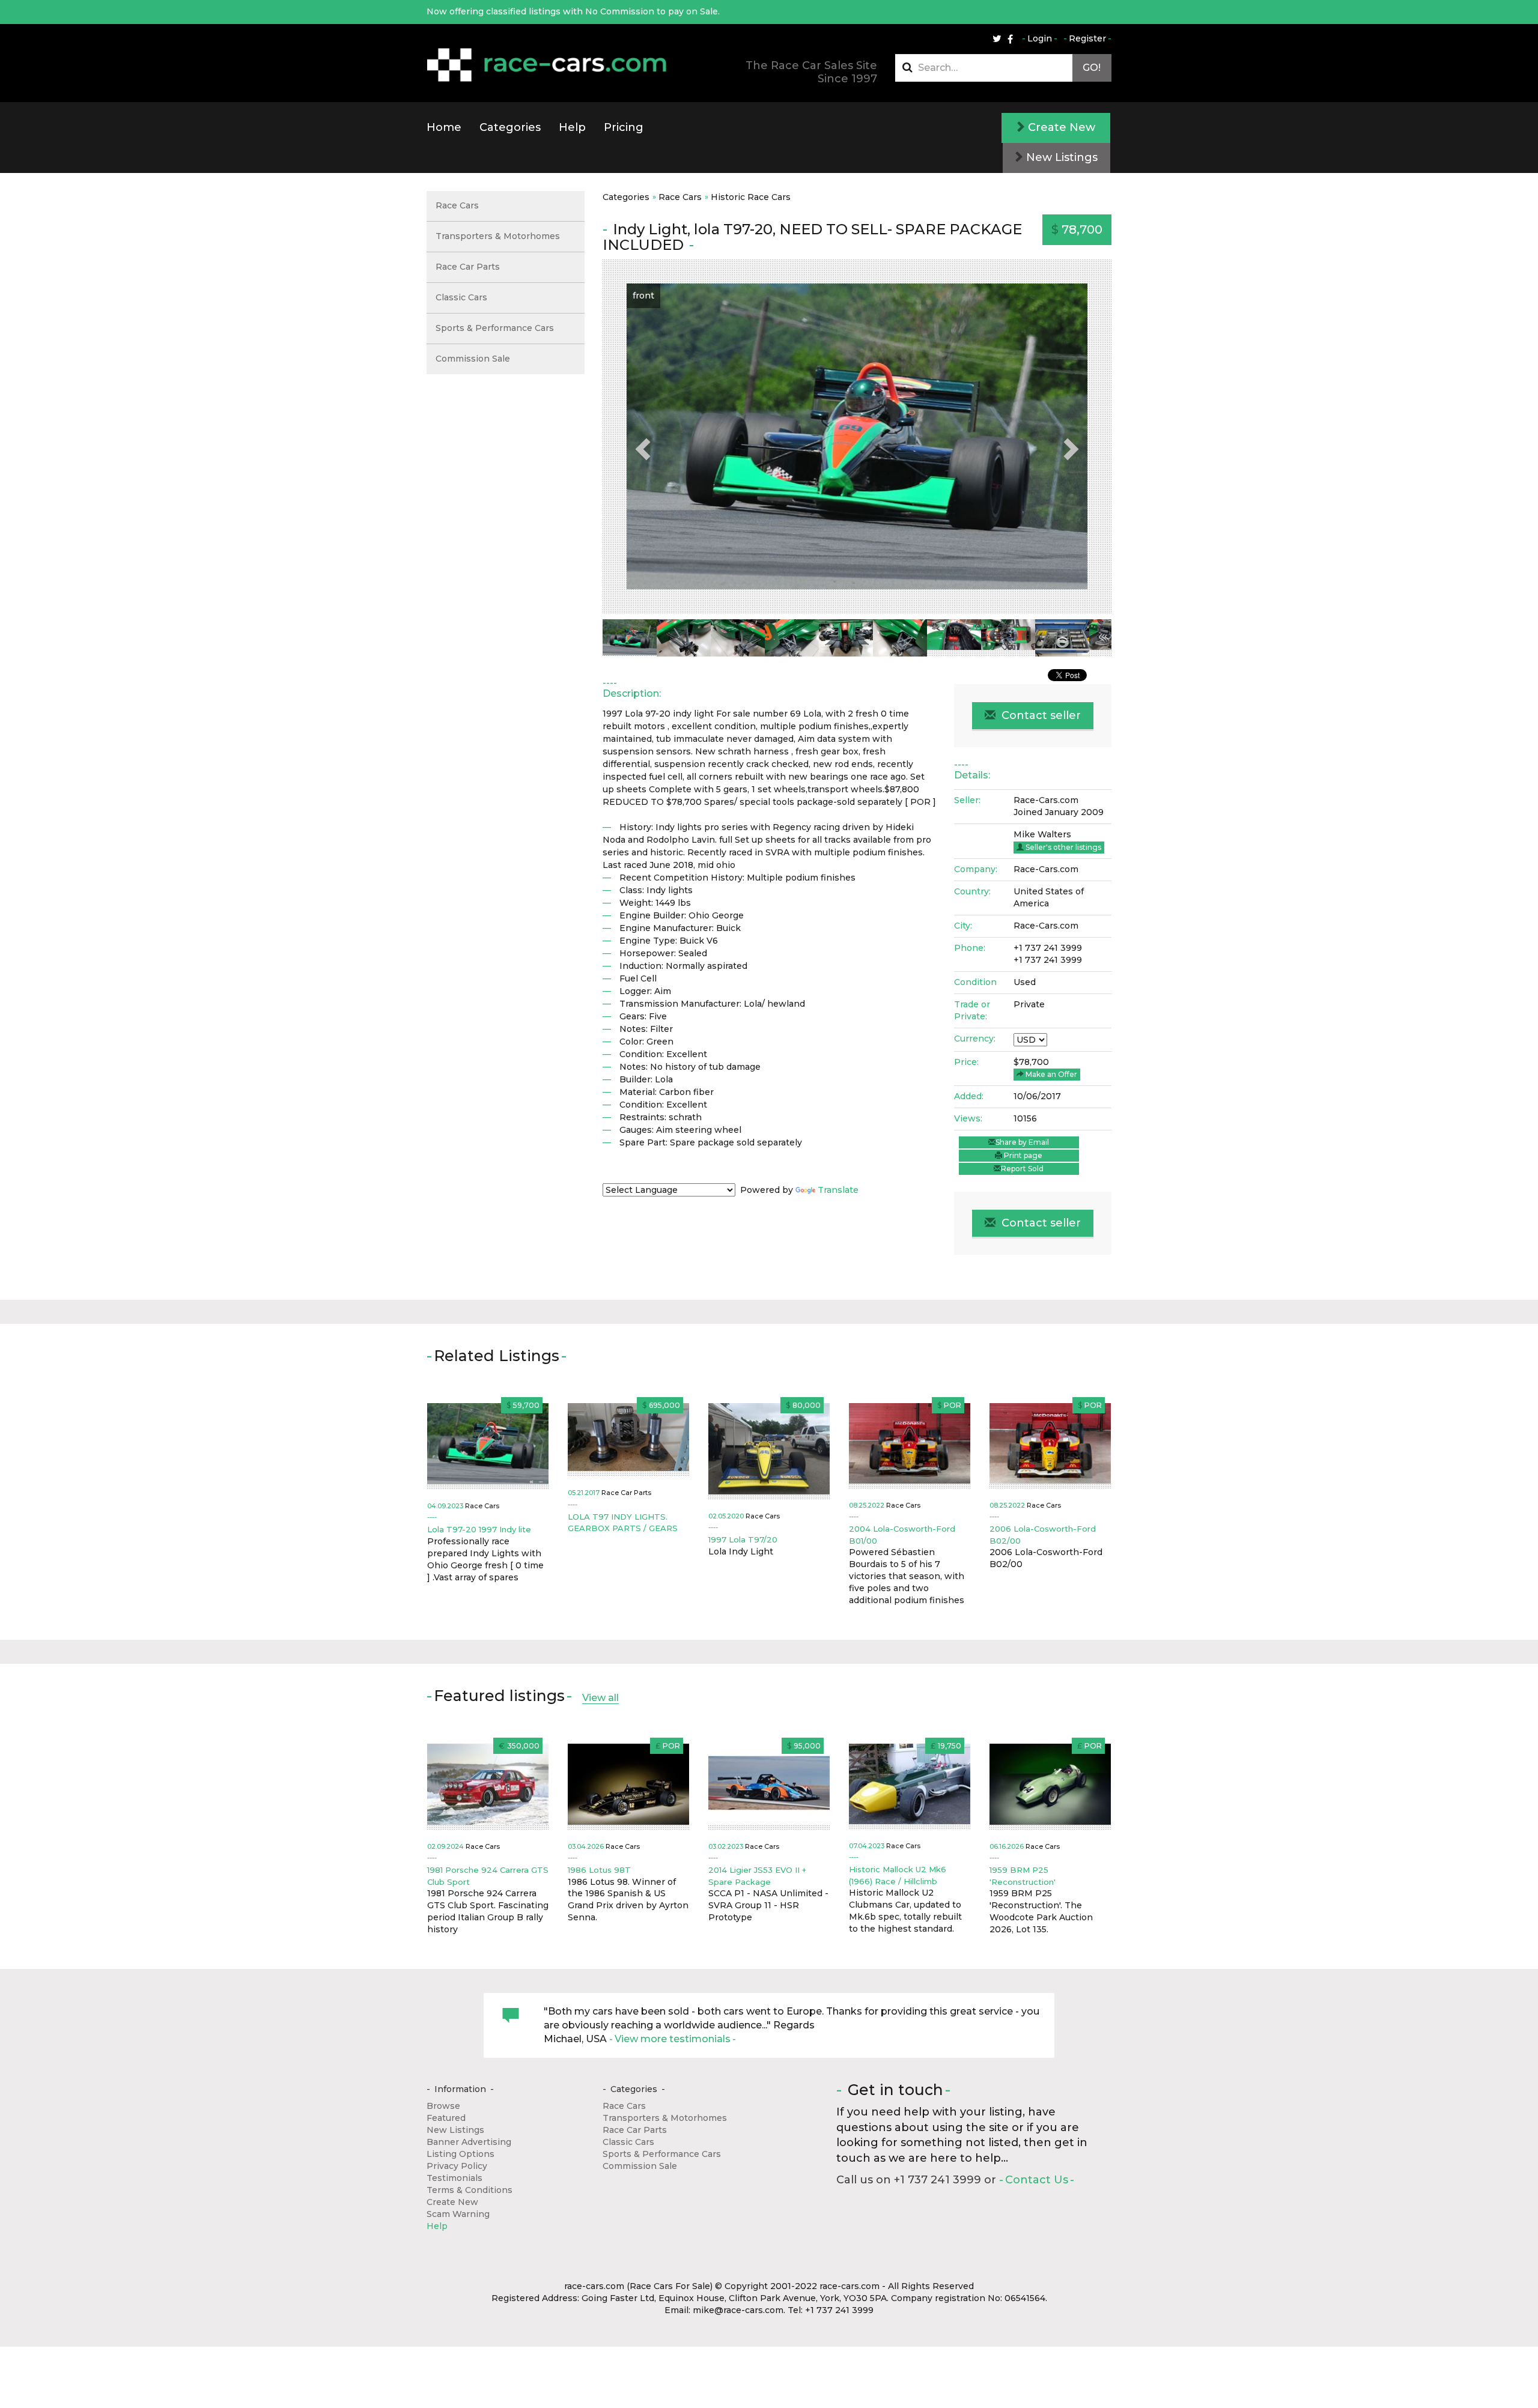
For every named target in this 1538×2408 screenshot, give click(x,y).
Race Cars (680, 197)
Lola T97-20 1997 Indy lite (479, 1529)
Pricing (624, 127)
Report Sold (1022, 1169)
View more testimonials (673, 2039)
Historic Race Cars (751, 197)
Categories (510, 127)
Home (444, 127)
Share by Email (1022, 1142)
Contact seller (1040, 715)
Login (1040, 38)
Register (1087, 38)
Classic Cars (461, 297)
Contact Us (1037, 2180)
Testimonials (454, 2178)
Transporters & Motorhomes (498, 236)
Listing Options (460, 2154)
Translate (838, 1190)
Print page (1022, 1155)
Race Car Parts (468, 267)
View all (600, 1698)
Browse (443, 2106)
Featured (446, 2118)
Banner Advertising (469, 2142)
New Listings (1060, 157)
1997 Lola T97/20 (743, 1539)
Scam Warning (458, 2214)
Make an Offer (1050, 1074)
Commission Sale (473, 359)
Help (572, 127)
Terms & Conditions (470, 2190)
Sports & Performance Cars (495, 328)
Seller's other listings (1062, 847)
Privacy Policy (457, 2166)
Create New (1060, 127)
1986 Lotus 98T (599, 1870)
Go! (1092, 68)
